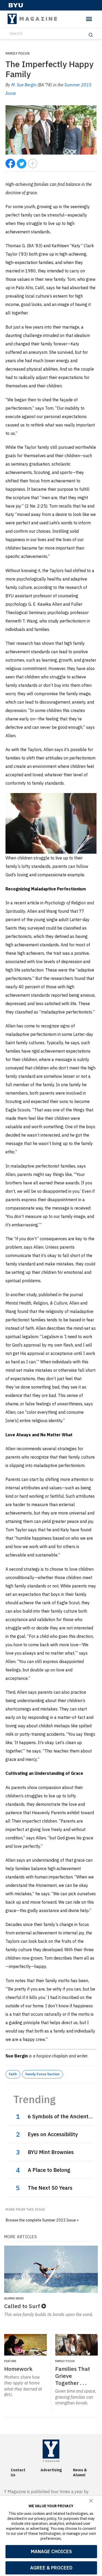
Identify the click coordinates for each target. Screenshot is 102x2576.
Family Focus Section (42, 2074)
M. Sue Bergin (24, 85)
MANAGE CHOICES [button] (51, 2551)
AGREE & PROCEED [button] (51, 2568)
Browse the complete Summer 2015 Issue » (42, 2220)
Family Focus (18, 53)
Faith (13, 2074)
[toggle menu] (89, 19)
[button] (91, 2501)
